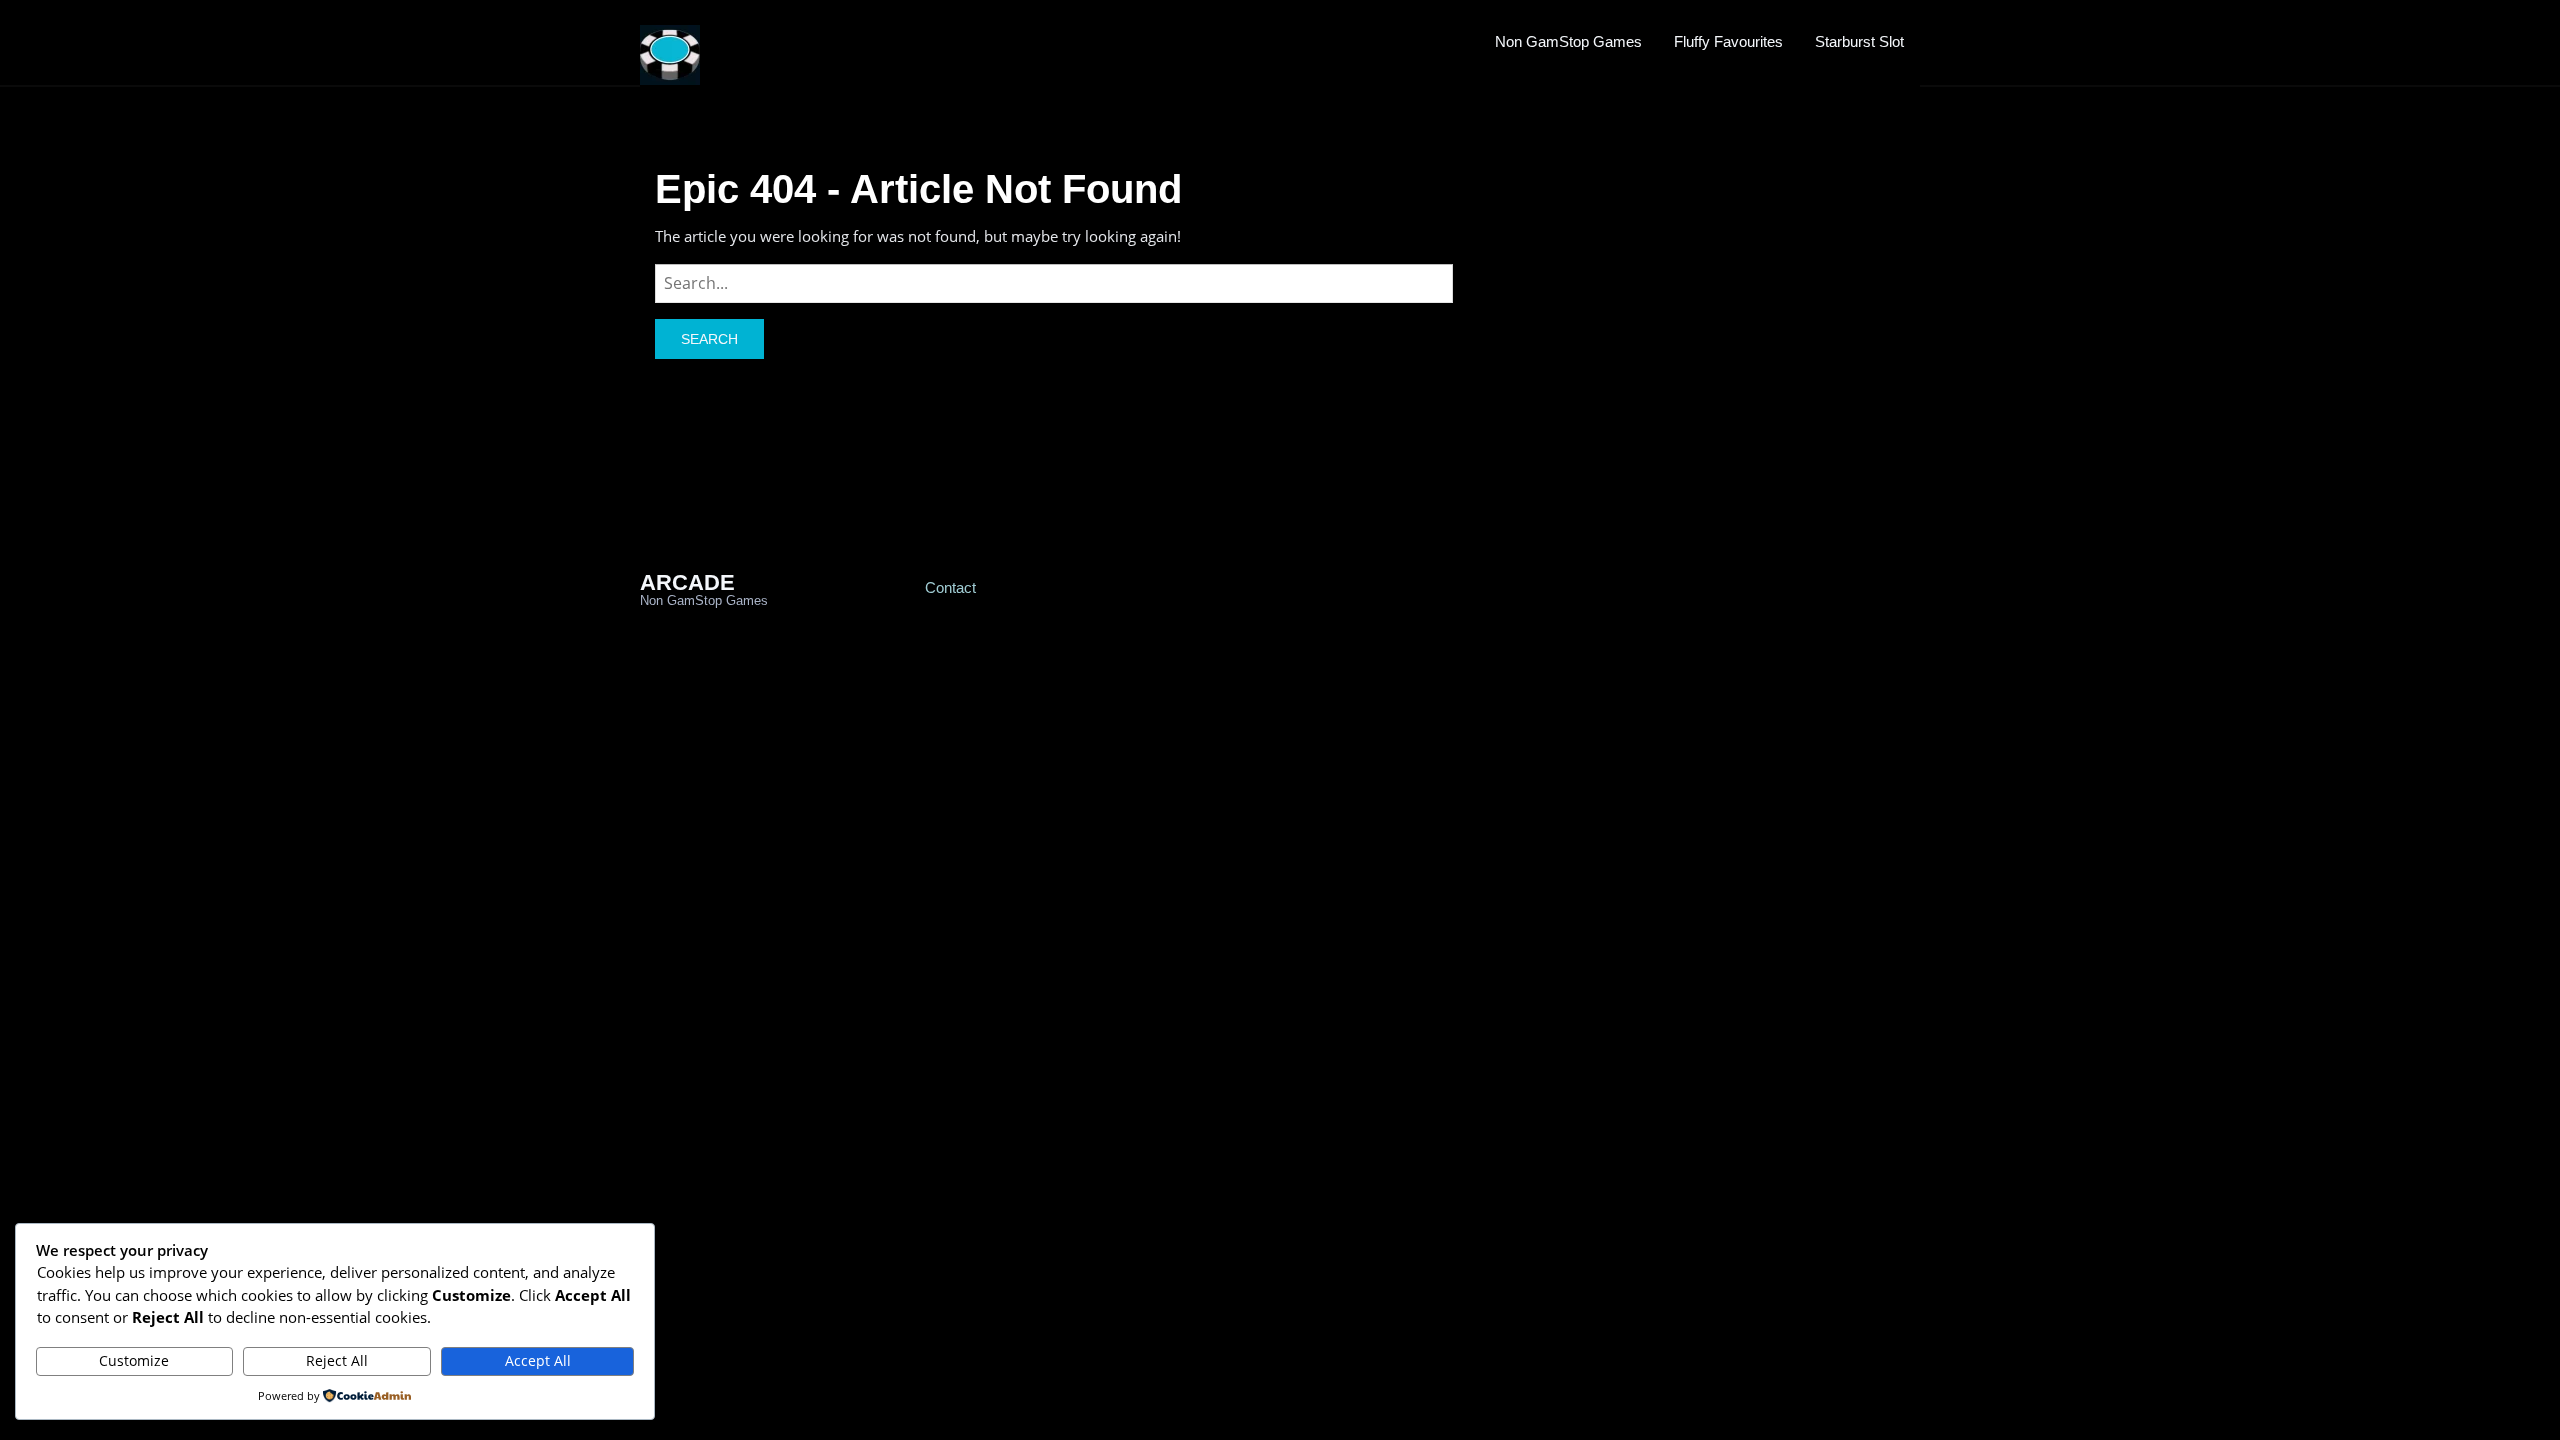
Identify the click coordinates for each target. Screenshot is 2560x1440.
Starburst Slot (1859, 41)
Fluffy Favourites (1728, 41)
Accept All (538, 1360)
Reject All (337, 1360)
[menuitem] (1568, 40)
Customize (134, 1360)
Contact (950, 587)
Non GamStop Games (1568, 41)
